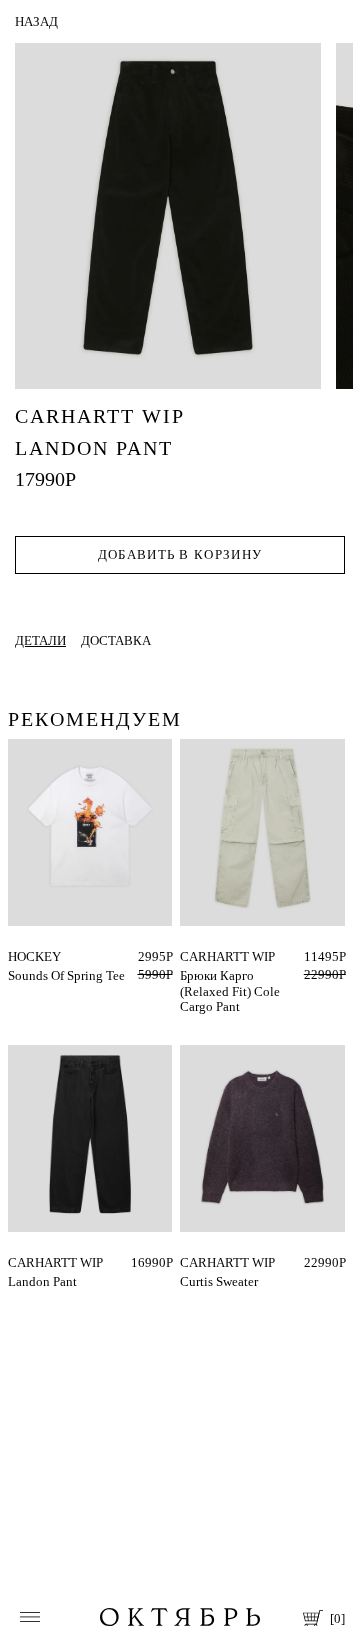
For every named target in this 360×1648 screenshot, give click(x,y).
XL (223, 1262)
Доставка (116, 640)
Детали (40, 640)
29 (209, 956)
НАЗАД (36, 21)
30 (187, 956)
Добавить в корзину (180, 554)
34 (15, 1262)
